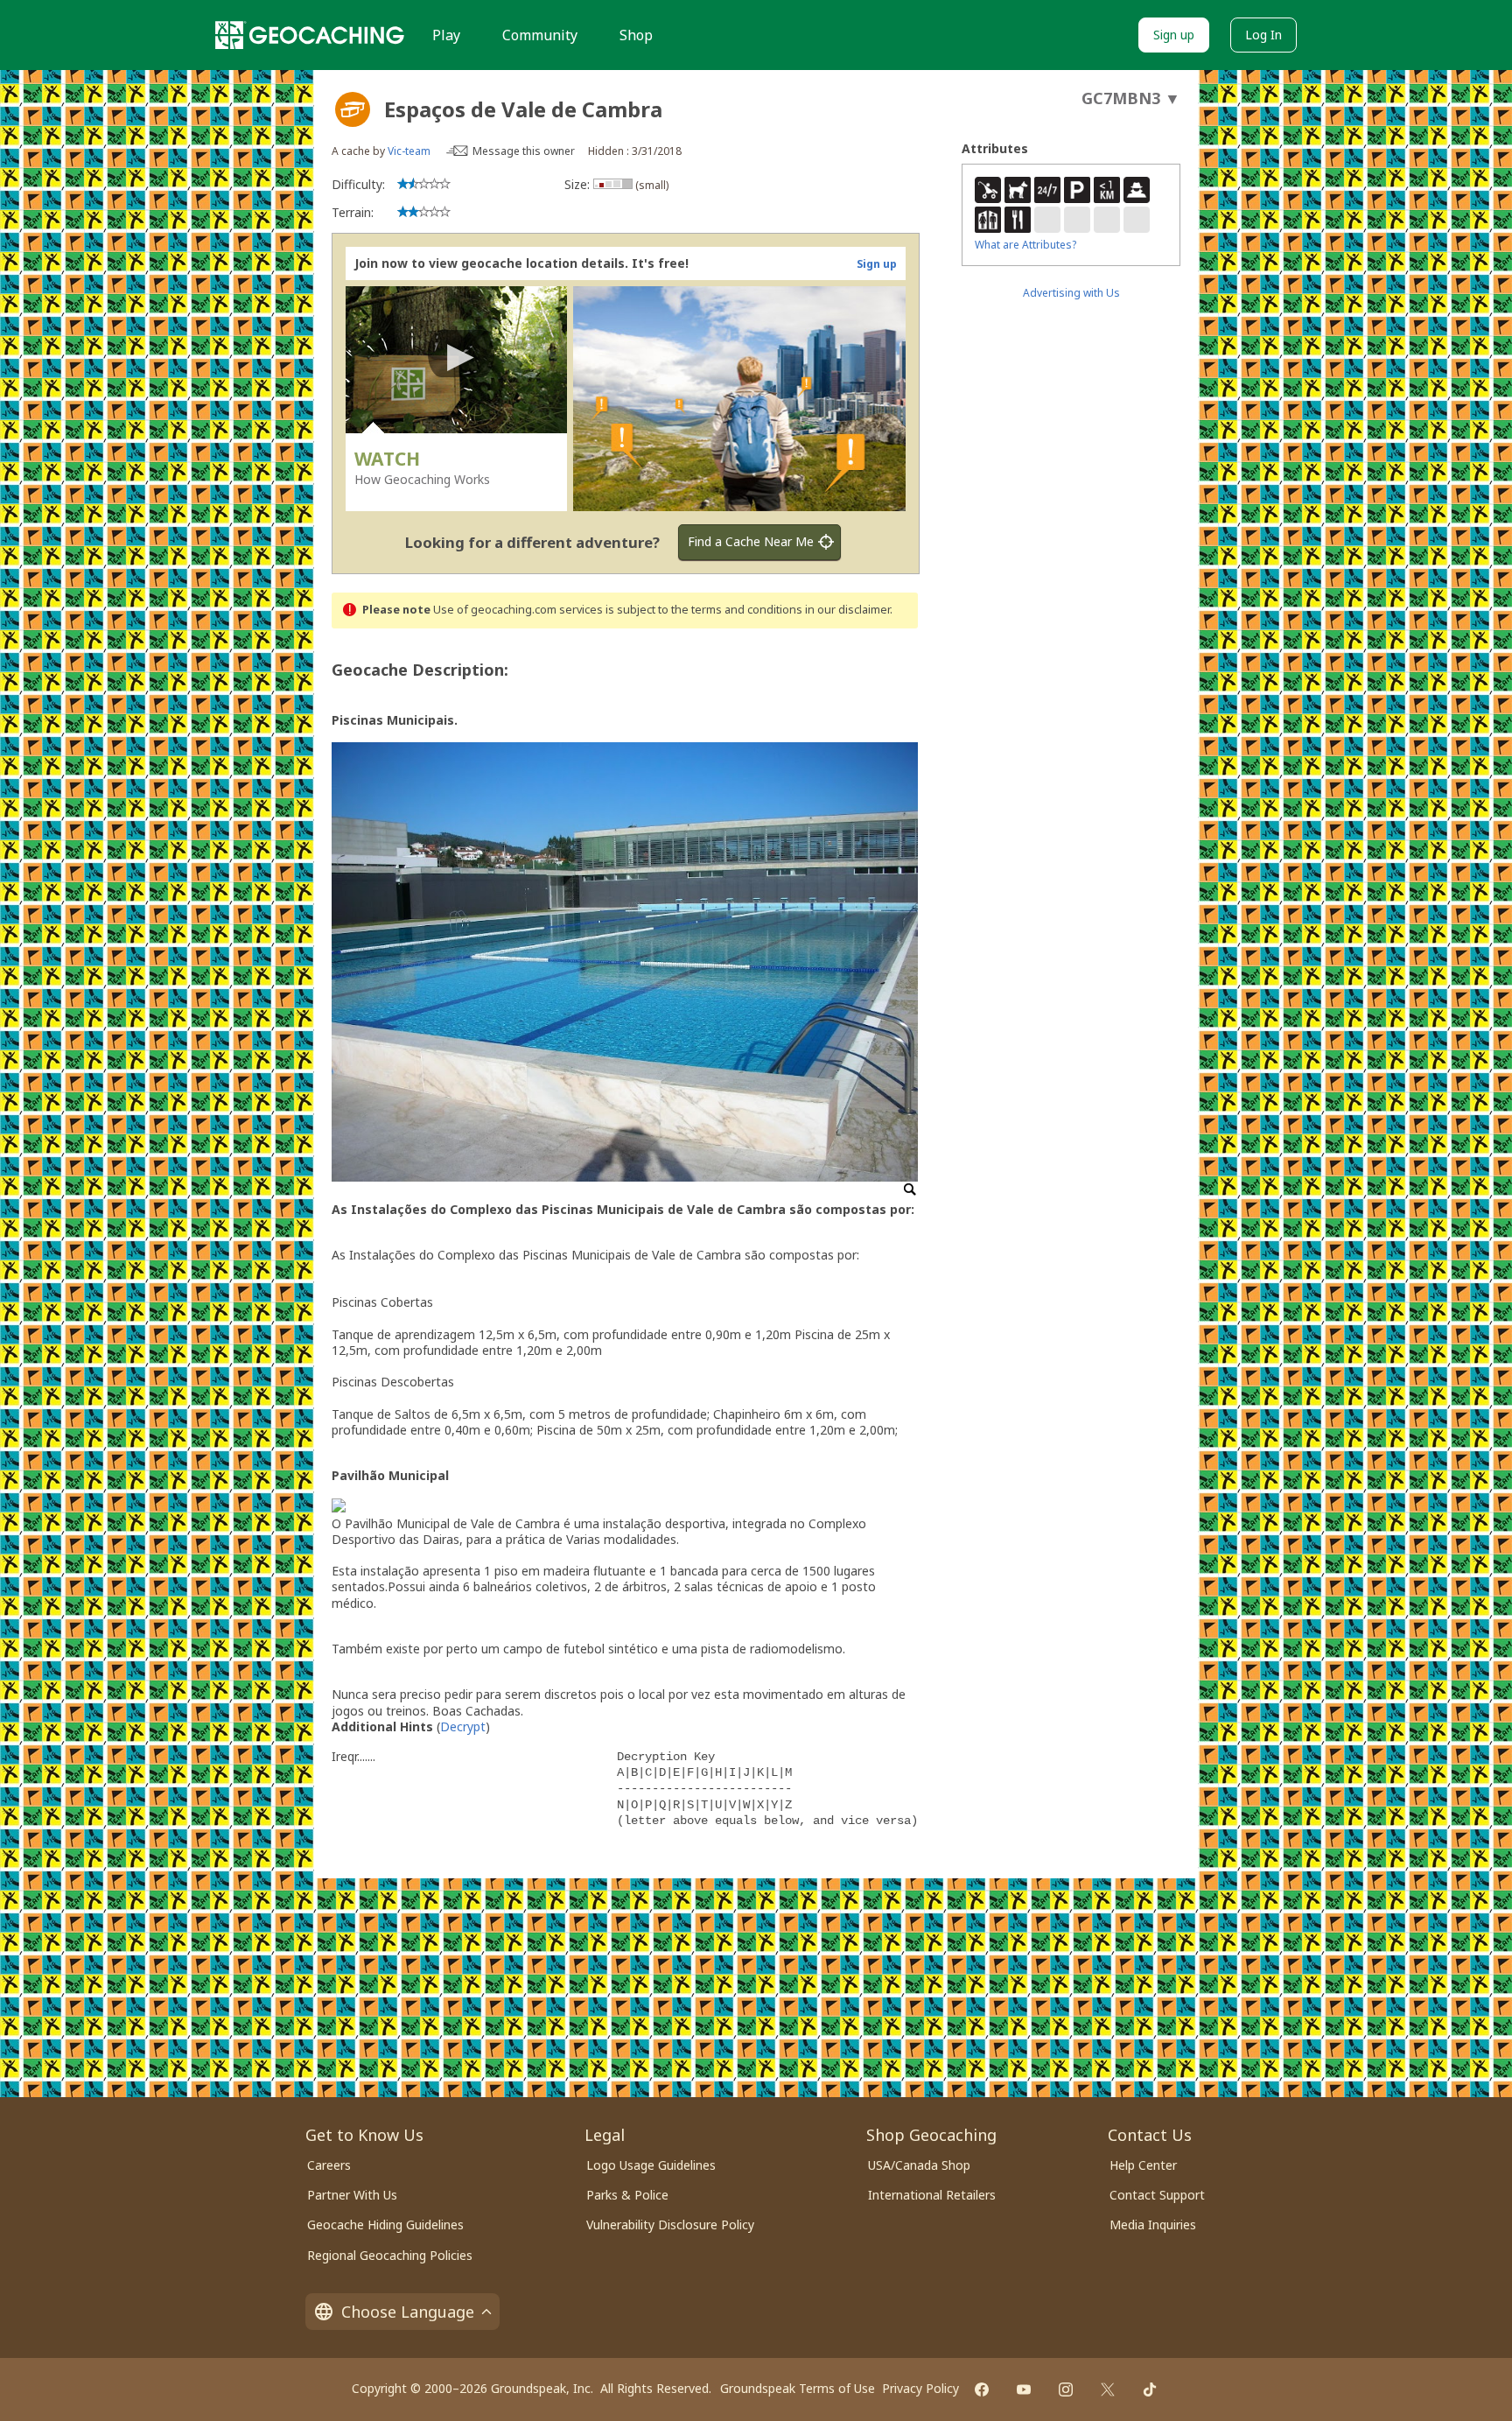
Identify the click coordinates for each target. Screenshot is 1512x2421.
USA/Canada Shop (919, 2165)
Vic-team (409, 151)
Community (540, 35)
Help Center (1143, 2165)
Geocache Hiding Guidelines (385, 2225)
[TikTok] (1150, 2389)
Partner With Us (352, 2195)
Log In (1263, 35)
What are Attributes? (1025, 245)
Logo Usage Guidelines (651, 2165)
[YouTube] (1024, 2389)
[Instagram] (1066, 2389)
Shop (636, 35)
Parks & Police (627, 2195)
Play (446, 35)
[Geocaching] (310, 35)
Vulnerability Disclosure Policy (670, 2225)
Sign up (1174, 35)
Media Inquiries (1153, 2225)
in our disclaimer (847, 610)
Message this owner (524, 151)
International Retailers (932, 2195)
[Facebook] (982, 2389)
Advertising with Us (1071, 293)
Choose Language (408, 2312)
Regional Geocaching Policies (390, 2255)
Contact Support (1157, 2195)
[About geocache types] (353, 109)
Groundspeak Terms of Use (798, 2388)
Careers (329, 2165)
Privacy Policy (920, 2388)
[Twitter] (1108, 2389)
